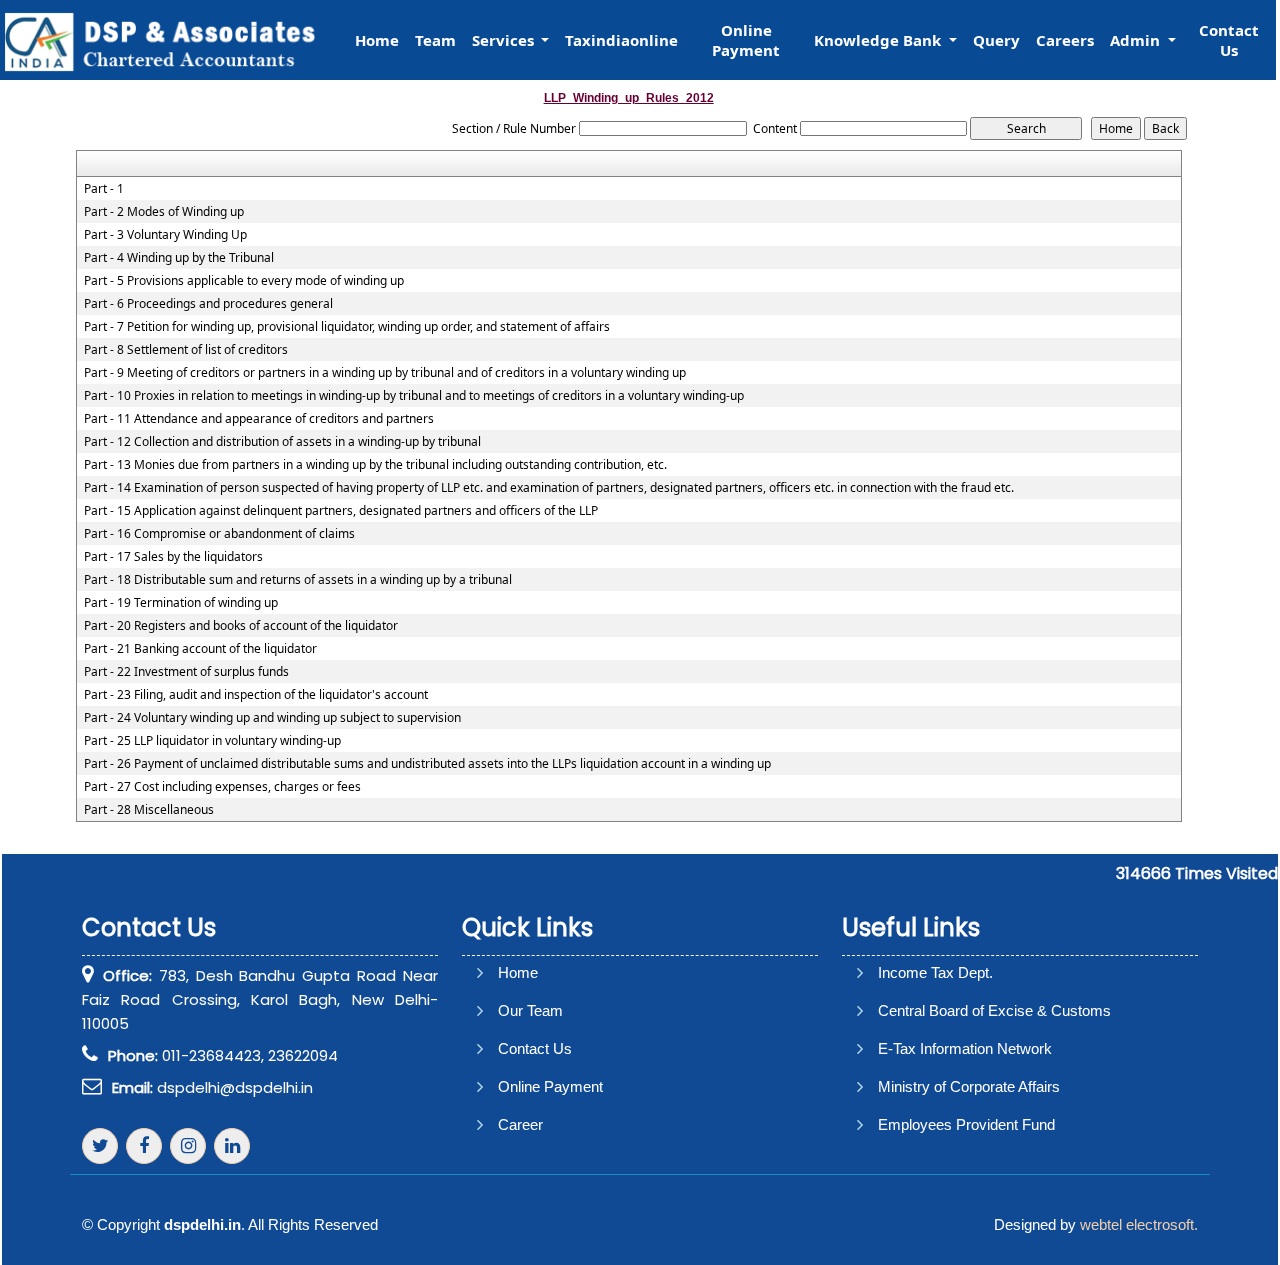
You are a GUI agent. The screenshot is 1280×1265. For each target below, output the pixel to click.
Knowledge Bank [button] (879, 40)
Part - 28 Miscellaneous (149, 810)
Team (435, 40)
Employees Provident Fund (966, 1124)
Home (377, 40)
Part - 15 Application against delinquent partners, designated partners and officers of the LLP (341, 511)
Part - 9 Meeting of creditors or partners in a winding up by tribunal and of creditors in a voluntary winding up (385, 373)
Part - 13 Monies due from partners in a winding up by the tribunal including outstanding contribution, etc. (375, 465)
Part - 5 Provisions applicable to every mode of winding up (244, 281)
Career (520, 1124)
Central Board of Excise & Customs (994, 1010)
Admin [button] (1137, 40)
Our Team (530, 1010)
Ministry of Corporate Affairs (969, 1086)
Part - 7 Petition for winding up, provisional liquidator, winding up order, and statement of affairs (347, 327)
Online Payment (746, 40)
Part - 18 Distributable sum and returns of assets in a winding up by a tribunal (298, 580)
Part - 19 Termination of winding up (181, 603)
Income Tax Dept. (935, 972)
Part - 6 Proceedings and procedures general (208, 304)
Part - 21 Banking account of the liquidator (200, 649)
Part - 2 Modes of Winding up (164, 212)
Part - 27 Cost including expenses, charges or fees (222, 787)
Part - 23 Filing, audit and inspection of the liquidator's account (256, 695)
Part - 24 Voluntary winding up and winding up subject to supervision (272, 718)
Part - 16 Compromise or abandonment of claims (219, 534)
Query (996, 40)
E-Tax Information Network (965, 1048)
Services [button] (505, 40)
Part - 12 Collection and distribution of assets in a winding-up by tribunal (282, 442)
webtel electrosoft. (1139, 1224)
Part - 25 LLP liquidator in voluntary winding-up (212, 741)
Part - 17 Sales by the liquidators (173, 557)
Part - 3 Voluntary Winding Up (165, 235)
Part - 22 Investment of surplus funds (186, 672)
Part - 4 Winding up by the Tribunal (179, 258)
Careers (1065, 40)
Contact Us (1229, 40)
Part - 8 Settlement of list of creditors (186, 350)
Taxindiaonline (621, 40)
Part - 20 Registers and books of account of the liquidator (241, 626)
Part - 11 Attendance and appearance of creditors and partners (259, 419)
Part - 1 (104, 189)
